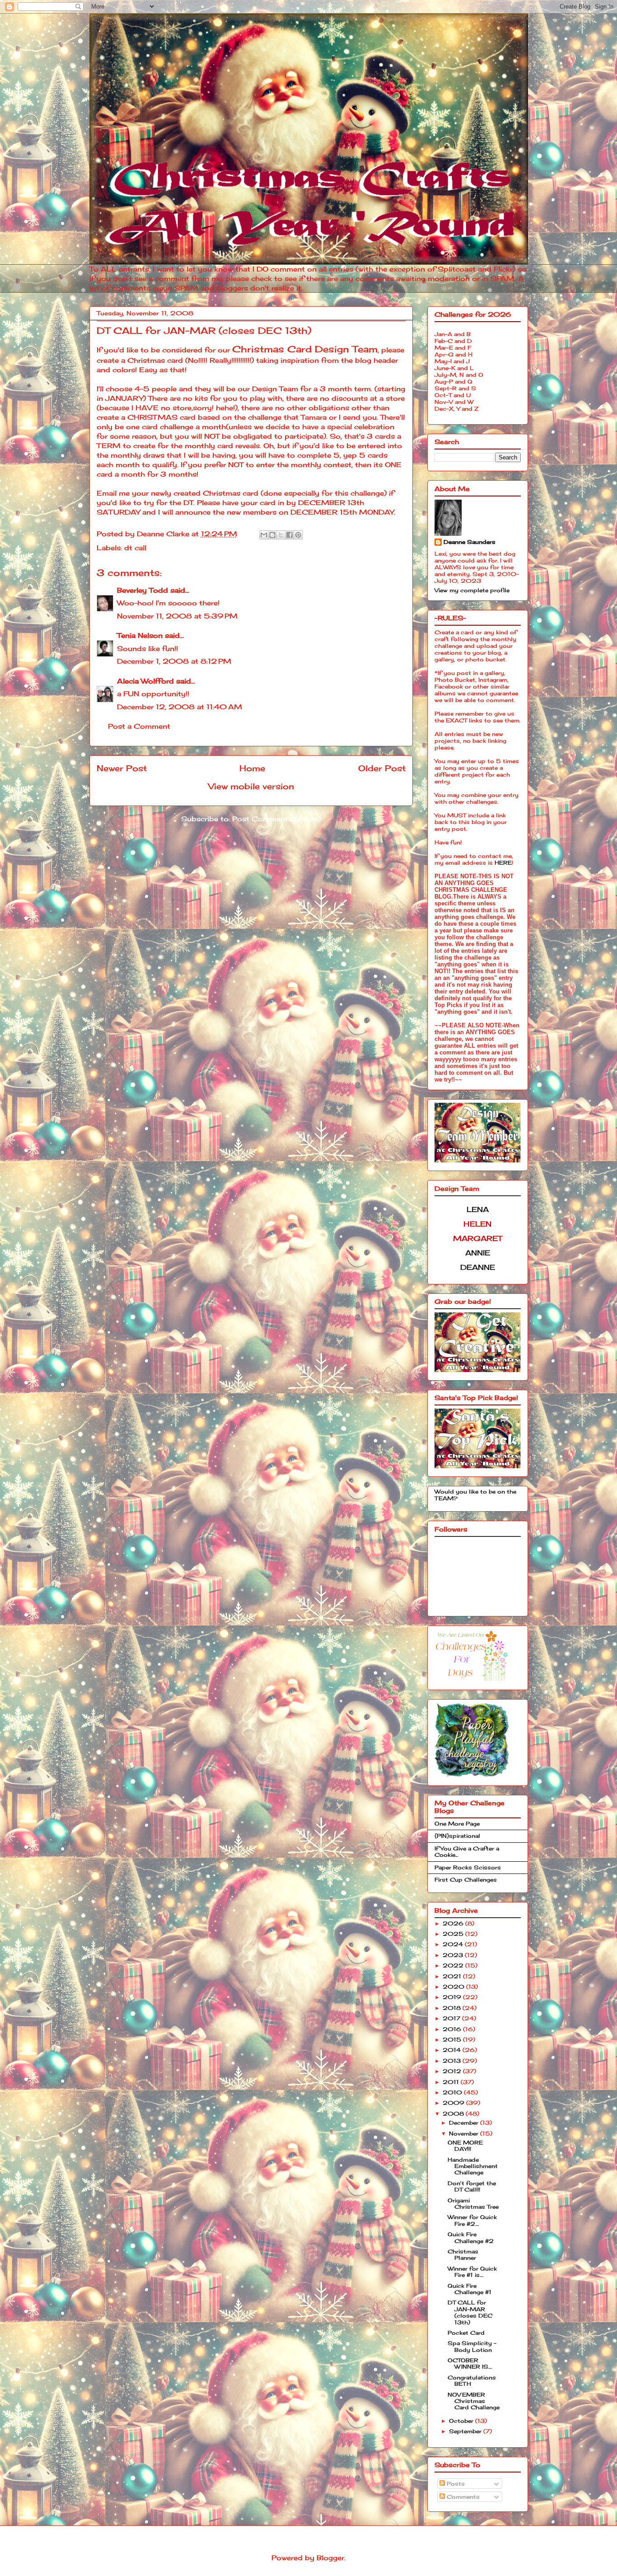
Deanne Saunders (470, 542)
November (465, 2133)
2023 (454, 1955)
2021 (453, 1976)
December (465, 2123)
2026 (454, 1923)
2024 (454, 1944)
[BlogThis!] (272, 535)
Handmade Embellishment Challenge (473, 2166)
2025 (454, 1934)
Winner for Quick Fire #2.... (472, 2220)
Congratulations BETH (472, 2381)
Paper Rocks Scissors (468, 1867)
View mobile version (251, 786)
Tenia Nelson (140, 635)
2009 (454, 2103)
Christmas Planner (463, 2255)
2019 (453, 1997)
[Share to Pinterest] (298, 535)
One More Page (457, 1824)
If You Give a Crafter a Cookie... (467, 1852)
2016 (453, 2029)
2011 (452, 2082)
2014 (453, 2050)
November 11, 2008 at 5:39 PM (177, 616)
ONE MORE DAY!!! (465, 2146)
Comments (462, 2497)
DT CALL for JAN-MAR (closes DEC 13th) (470, 2312)
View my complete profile (472, 590)
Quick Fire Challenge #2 (471, 2237)
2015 (453, 2040)
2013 (453, 2061)
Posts (455, 2484)
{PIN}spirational (457, 1836)
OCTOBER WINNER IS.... (470, 2363)
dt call (135, 548)
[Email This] (264, 535)
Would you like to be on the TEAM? (475, 1495)
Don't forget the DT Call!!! (472, 2186)
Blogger (330, 2558)
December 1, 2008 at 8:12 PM (174, 661)
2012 (453, 2071)
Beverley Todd (143, 590)
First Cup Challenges (466, 1880)
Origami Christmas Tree (473, 2204)
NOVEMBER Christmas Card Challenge (474, 2401)
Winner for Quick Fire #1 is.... (472, 2272)
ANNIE (478, 1253)
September (466, 2431)
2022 (454, 1965)
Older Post (382, 768)
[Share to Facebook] (290, 535)
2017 (452, 2018)
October (462, 2421)
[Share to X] (281, 535)
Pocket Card (466, 2333)
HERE (503, 863)
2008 (454, 2114)
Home (252, 768)
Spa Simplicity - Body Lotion (472, 2346)
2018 (453, 2008)
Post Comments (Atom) (276, 819)
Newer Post (122, 768)
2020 (454, 1987)
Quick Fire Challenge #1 (470, 2289)
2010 (453, 2092)
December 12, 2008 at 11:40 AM (180, 707)
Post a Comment (139, 726)
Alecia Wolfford (145, 681)
